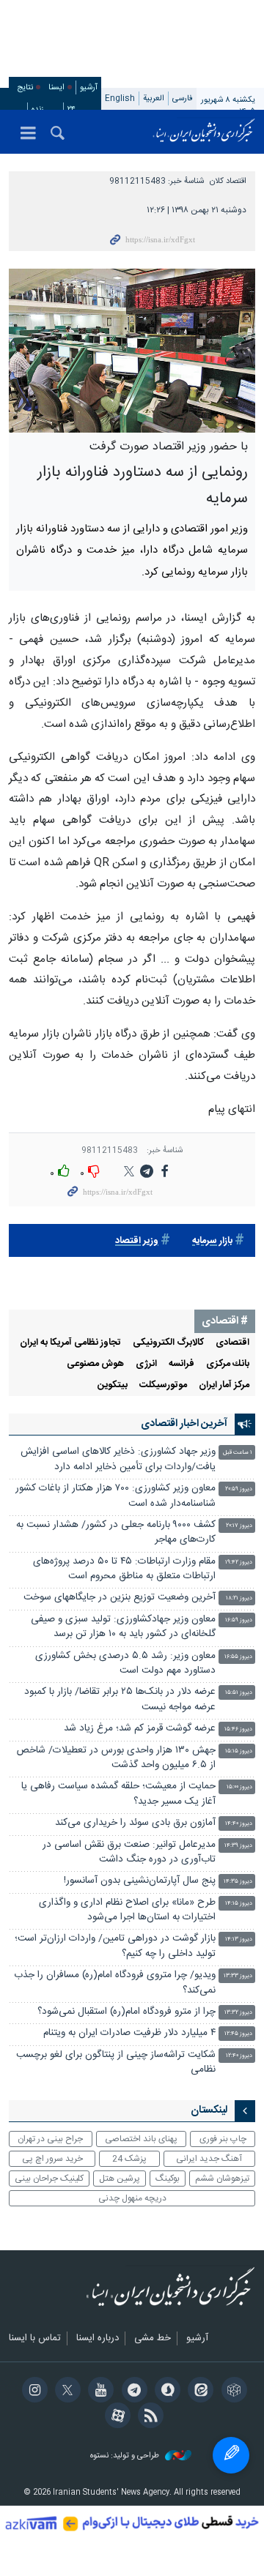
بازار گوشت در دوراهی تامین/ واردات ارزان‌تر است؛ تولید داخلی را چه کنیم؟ (115, 1946)
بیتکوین (113, 1385)
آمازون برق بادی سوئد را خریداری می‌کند (135, 1823)
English (120, 98)
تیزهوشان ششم (222, 2179)
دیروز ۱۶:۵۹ (239, 1620)
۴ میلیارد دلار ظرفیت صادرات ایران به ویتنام (129, 2033)
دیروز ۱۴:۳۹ (238, 1846)
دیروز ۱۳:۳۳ (238, 1976)
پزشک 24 (129, 2159)
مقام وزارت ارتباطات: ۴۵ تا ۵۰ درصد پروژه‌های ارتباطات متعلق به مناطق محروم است (124, 1569)
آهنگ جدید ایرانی (209, 2159)
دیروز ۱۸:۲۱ (239, 1598)
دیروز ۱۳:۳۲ (238, 2013)
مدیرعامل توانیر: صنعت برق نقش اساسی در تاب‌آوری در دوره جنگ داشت (129, 1852)
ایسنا (204, 132)
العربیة (154, 98)
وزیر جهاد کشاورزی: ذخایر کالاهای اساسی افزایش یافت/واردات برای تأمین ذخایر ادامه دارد (118, 1459)
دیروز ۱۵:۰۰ (239, 1787)
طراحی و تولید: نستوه (126, 2456)
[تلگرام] (132, 2392)
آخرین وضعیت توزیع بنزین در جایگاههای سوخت (120, 1598)
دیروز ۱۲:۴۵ (238, 2034)
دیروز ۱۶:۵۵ (238, 1657)
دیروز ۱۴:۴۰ (239, 1824)
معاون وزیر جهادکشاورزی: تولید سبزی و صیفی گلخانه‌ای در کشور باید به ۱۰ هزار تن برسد (123, 1627)
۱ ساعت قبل (238, 1453)
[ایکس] (66, 2392)
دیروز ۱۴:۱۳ (239, 1940)
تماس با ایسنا (35, 2339)
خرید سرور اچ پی (52, 2159)
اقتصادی (232, 1343)
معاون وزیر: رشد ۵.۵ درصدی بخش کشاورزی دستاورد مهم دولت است (125, 1664)
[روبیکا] (231, 2392)
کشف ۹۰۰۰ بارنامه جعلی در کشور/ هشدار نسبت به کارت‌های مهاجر (116, 1532)
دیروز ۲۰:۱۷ (239, 1526)
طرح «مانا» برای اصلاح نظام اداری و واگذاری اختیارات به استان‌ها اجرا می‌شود (127, 1910)
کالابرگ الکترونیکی (168, 1343)
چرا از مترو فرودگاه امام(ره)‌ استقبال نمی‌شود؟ (126, 2012)
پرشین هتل (120, 2179)
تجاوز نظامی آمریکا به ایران (70, 1343)
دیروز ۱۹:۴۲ (239, 1563)
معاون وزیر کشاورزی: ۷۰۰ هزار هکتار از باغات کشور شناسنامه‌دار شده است (115, 1496)
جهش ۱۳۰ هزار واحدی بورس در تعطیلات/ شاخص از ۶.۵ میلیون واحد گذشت (116, 1758)
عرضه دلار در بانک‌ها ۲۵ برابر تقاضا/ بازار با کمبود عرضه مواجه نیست (120, 1699)
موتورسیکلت (163, 1385)
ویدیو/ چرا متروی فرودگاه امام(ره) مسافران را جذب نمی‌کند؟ (115, 1983)
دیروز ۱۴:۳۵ (238, 1882)
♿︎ (231, 2455)
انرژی (146, 1364)
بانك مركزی (228, 1364)
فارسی (183, 98)
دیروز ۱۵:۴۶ (238, 1729)
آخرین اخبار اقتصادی (184, 1424)
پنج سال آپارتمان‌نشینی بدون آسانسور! (140, 1881)
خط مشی (153, 2339)
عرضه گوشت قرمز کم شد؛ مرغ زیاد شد (140, 1729)
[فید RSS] (148, 2417)
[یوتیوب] (99, 2392)
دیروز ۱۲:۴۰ (239, 2056)
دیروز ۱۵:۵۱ (239, 1693)
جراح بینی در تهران (50, 2139)
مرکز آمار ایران (224, 1385)
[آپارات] (115, 2417)
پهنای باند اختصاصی (141, 2139)
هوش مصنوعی (95, 1364)
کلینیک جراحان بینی (49, 2179)
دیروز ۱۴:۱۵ (239, 1904)
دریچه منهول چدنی (132, 2198)
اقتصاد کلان (228, 181)
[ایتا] (198, 2392)
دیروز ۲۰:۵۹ (239, 1489)
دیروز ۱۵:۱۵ (239, 1751)
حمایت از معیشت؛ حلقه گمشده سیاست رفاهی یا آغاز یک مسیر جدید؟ (118, 1794)
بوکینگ (168, 2179)
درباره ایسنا (98, 2339)
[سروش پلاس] (165, 2392)
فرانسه (181, 1364)
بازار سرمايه (212, 1241)
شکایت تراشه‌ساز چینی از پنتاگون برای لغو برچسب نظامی (116, 2062)
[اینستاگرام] (32, 2392)
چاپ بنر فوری (223, 2139)
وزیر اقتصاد (137, 1241)
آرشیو (89, 87)
